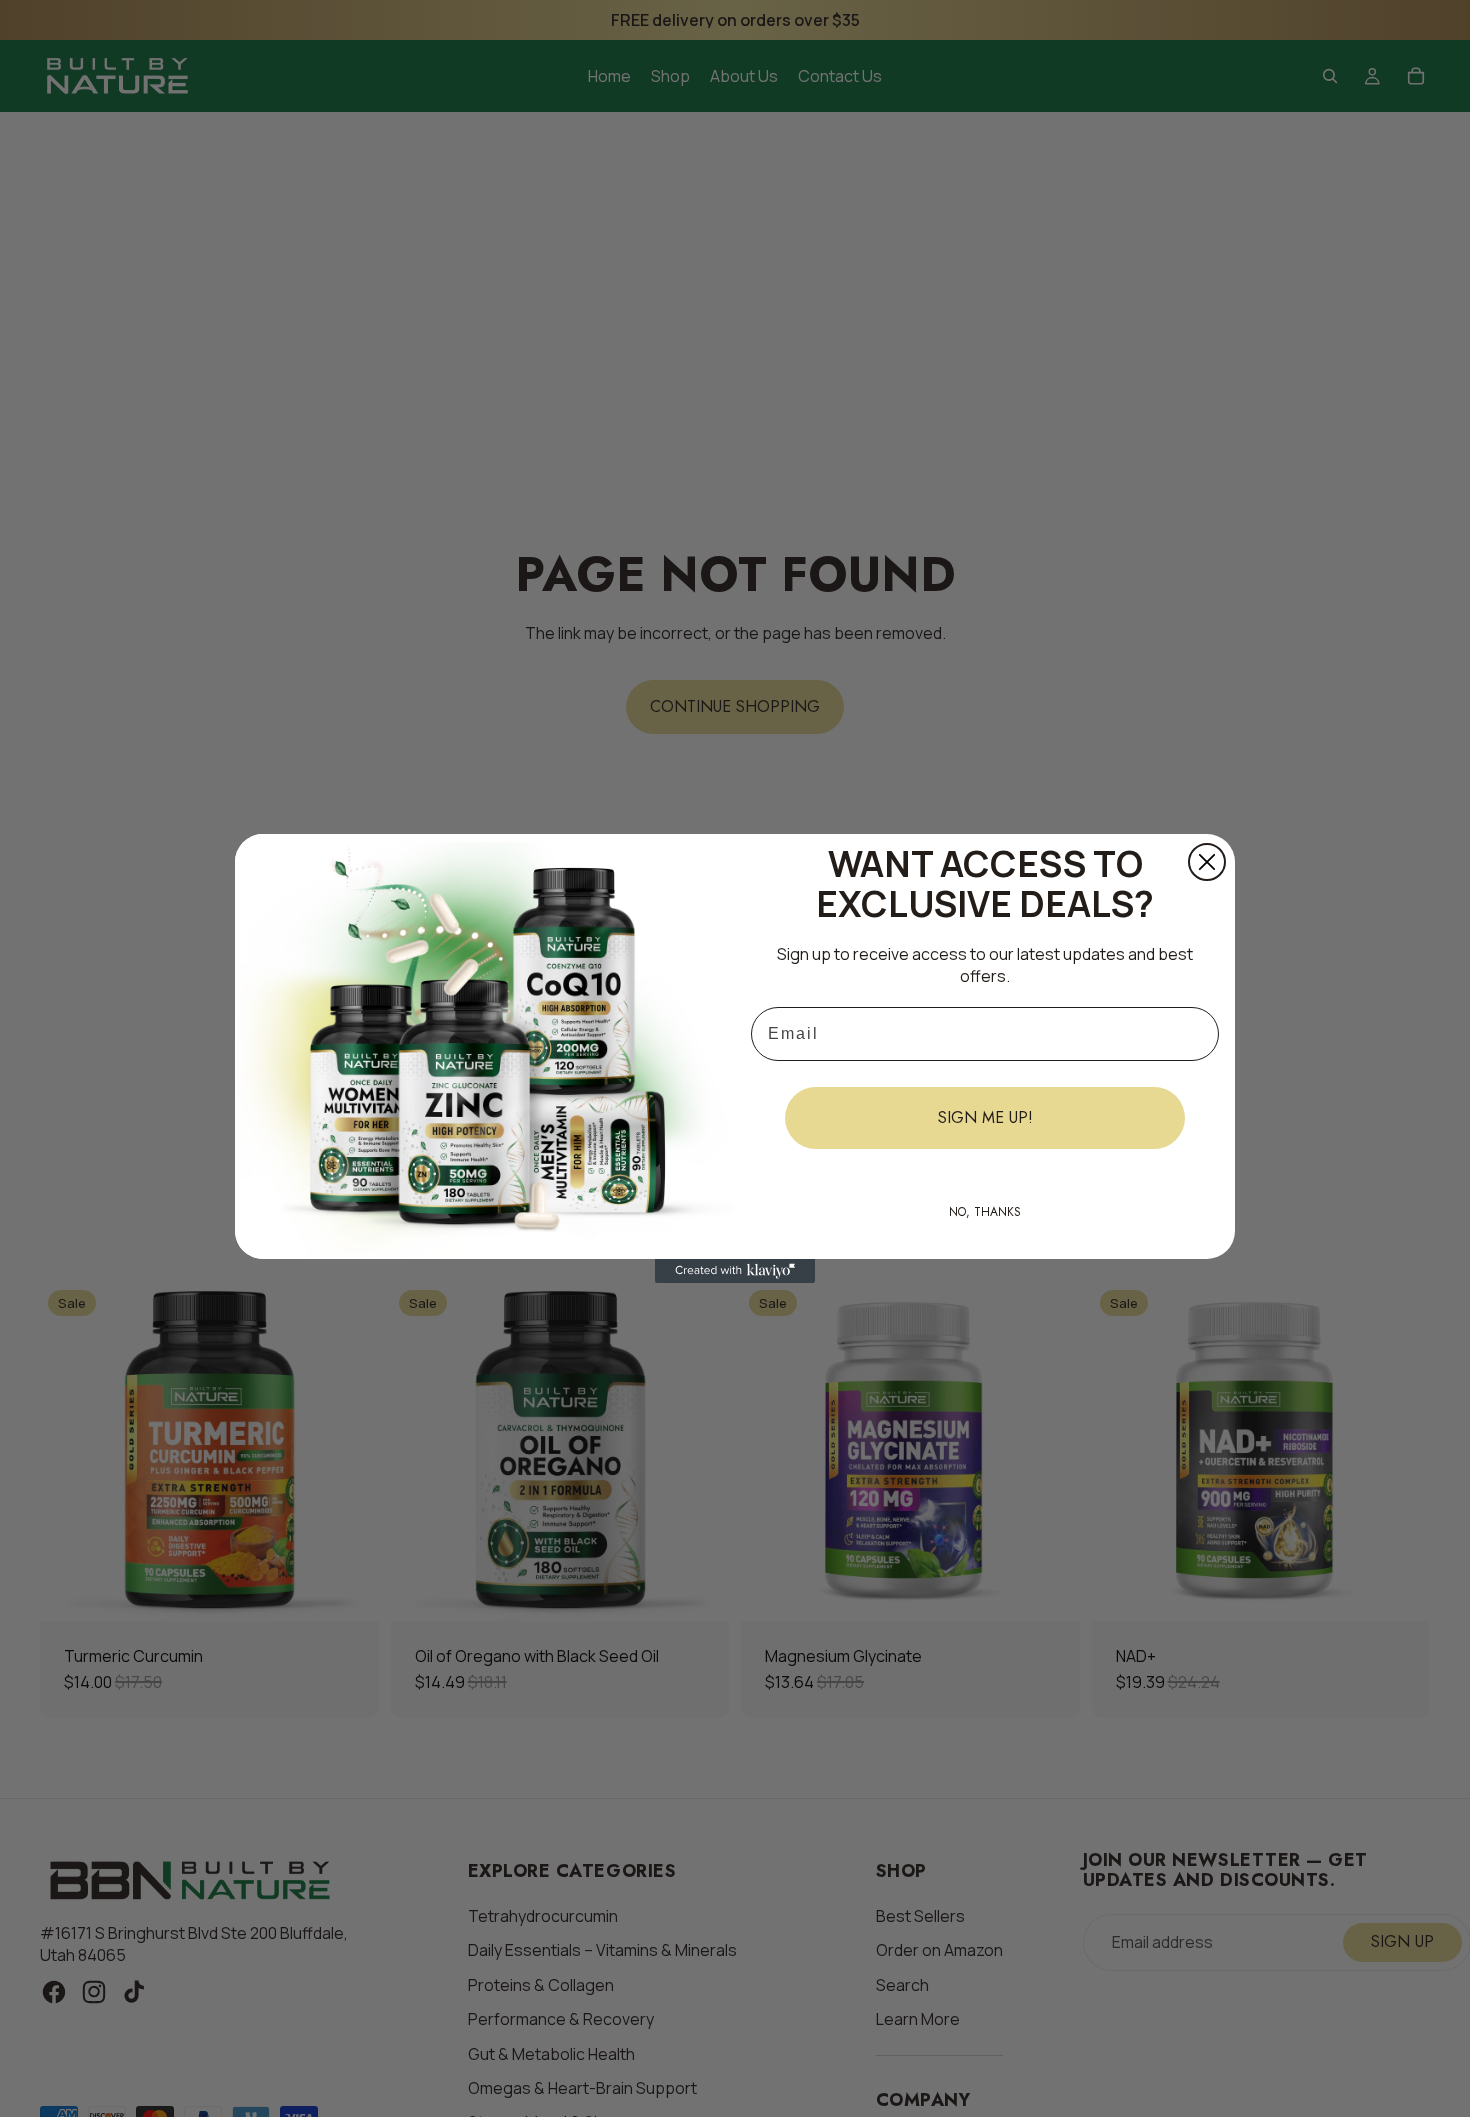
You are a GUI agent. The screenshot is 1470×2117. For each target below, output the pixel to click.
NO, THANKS (985, 1212)
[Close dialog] (1207, 862)
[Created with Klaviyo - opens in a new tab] (735, 1271)
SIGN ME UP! (985, 1117)
